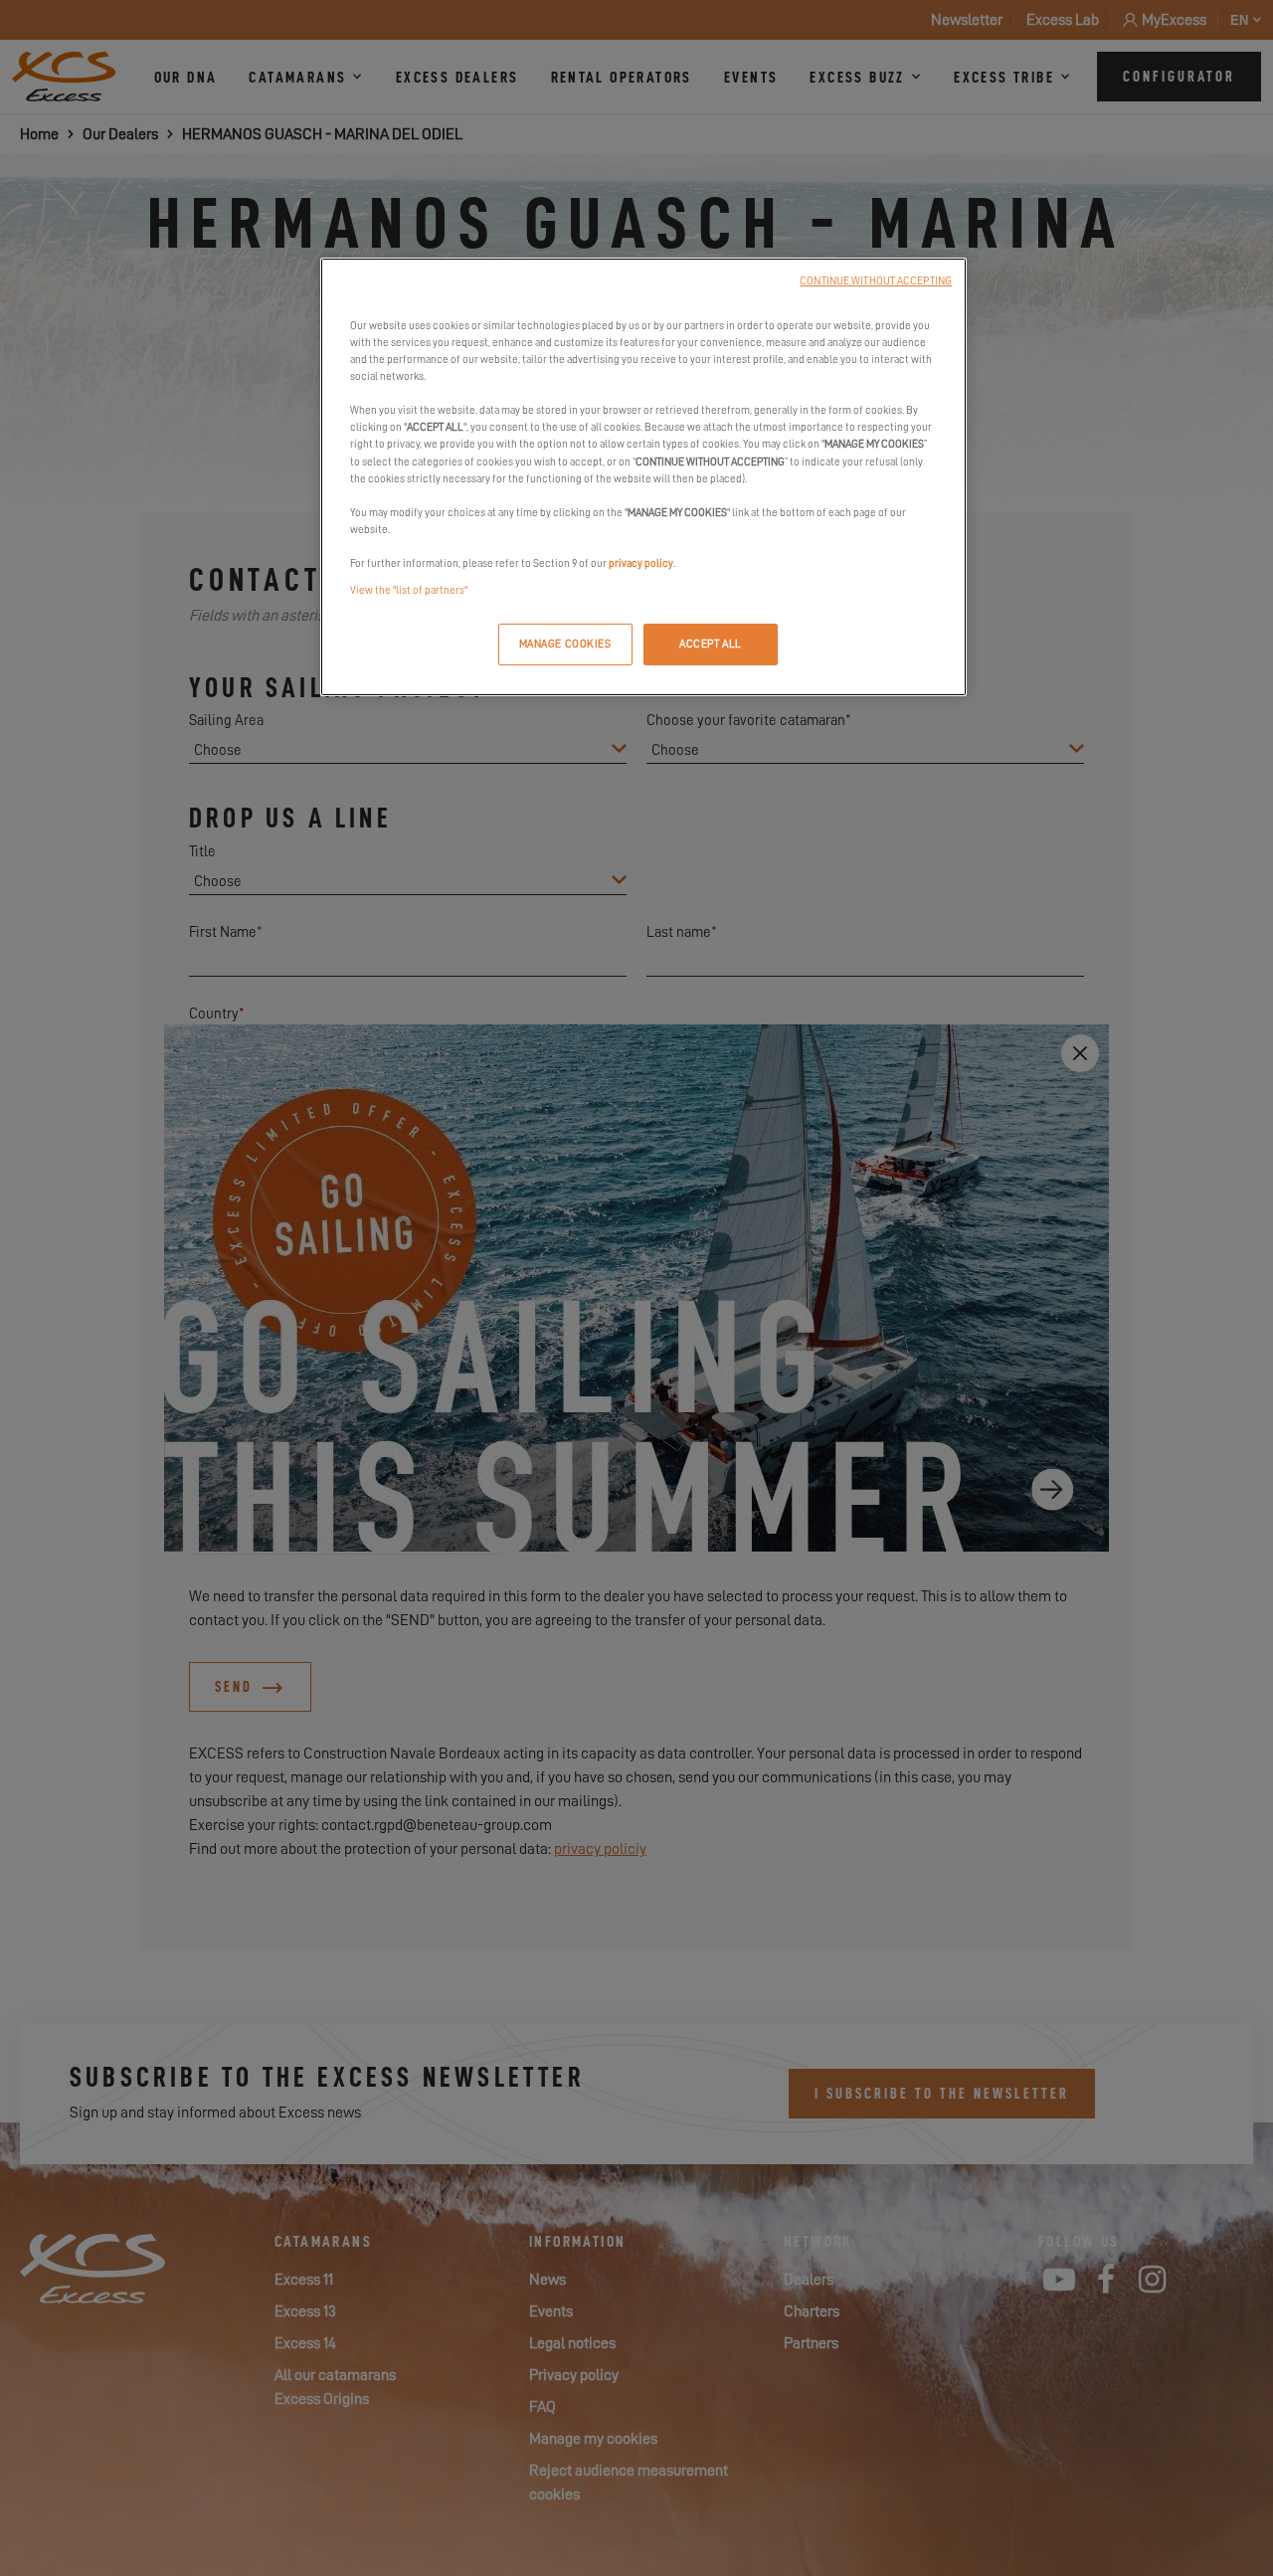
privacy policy (641, 563)
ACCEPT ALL (711, 644)
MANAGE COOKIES (565, 644)
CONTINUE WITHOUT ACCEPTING (876, 281)
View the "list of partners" (409, 590)
